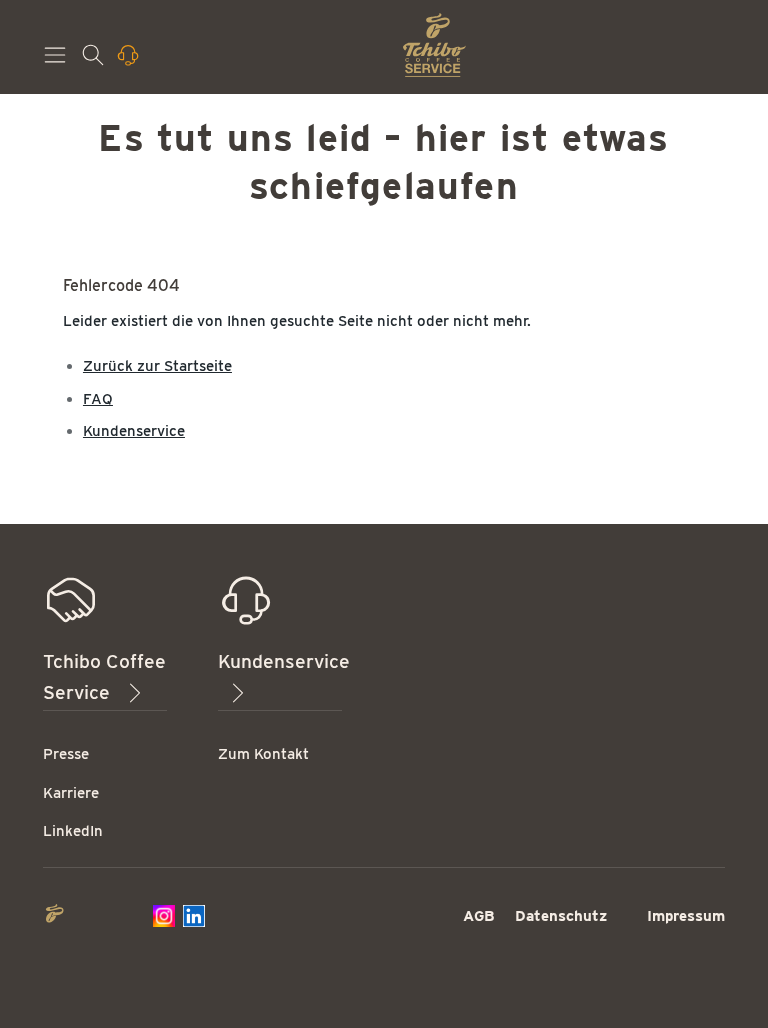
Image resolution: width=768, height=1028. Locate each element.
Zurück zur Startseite (157, 366)
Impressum (686, 916)
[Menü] (57, 61)
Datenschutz (561, 916)
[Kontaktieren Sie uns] (130, 61)
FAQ (98, 399)
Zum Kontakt (263, 754)
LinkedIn (73, 831)
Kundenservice (134, 431)
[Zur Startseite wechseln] (435, 45)
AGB (479, 916)
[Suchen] (95, 61)
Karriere (71, 793)
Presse (66, 754)
